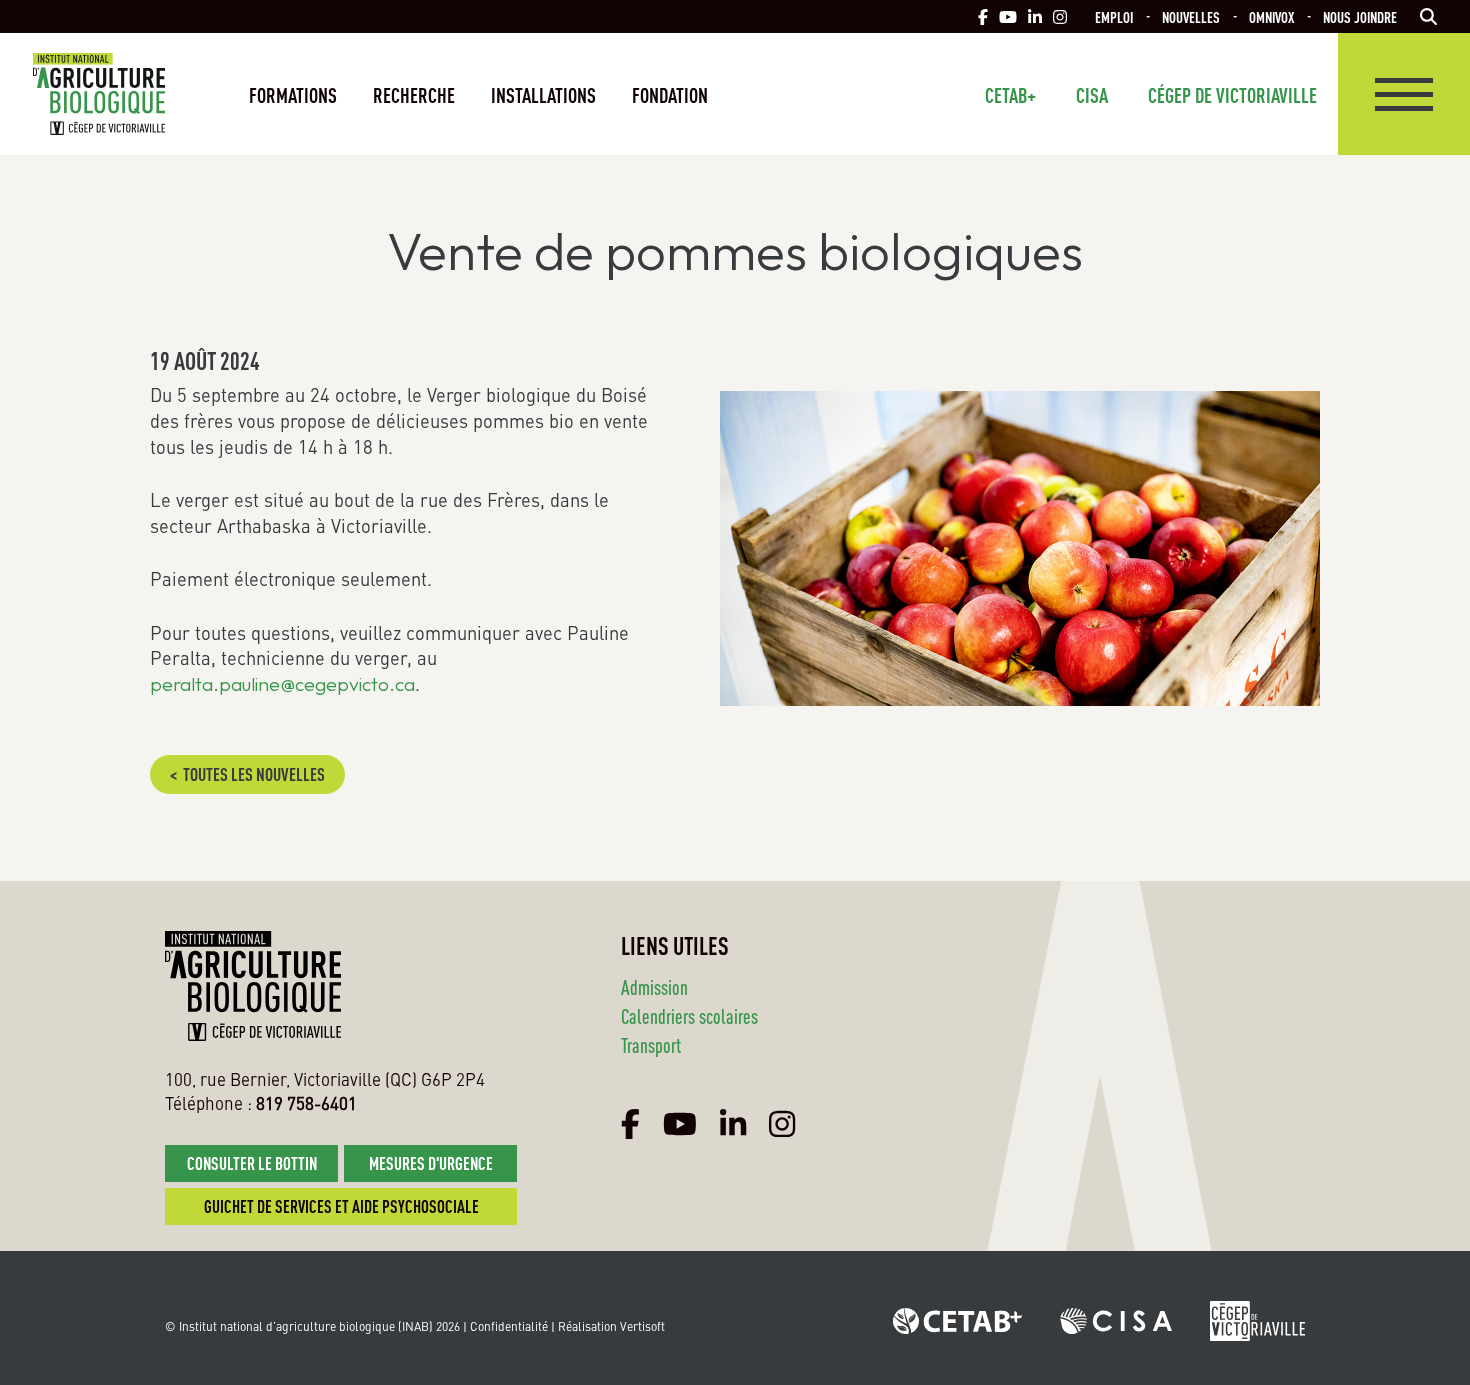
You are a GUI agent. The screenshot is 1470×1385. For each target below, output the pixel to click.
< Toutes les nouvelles (247, 773)
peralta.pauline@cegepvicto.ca (282, 684)
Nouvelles (1191, 16)
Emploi (1114, 16)
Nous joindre (1360, 16)
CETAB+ (1010, 94)
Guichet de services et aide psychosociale (341, 1205)
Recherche (414, 94)
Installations (543, 94)
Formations (293, 94)
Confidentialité (509, 1326)
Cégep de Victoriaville (1232, 94)
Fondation (670, 94)
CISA (1092, 94)
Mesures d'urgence (431, 1162)
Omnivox (1271, 16)
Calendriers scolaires (689, 1015)
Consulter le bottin (252, 1162)
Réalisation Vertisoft (611, 1326)
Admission (654, 986)
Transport (651, 1044)
